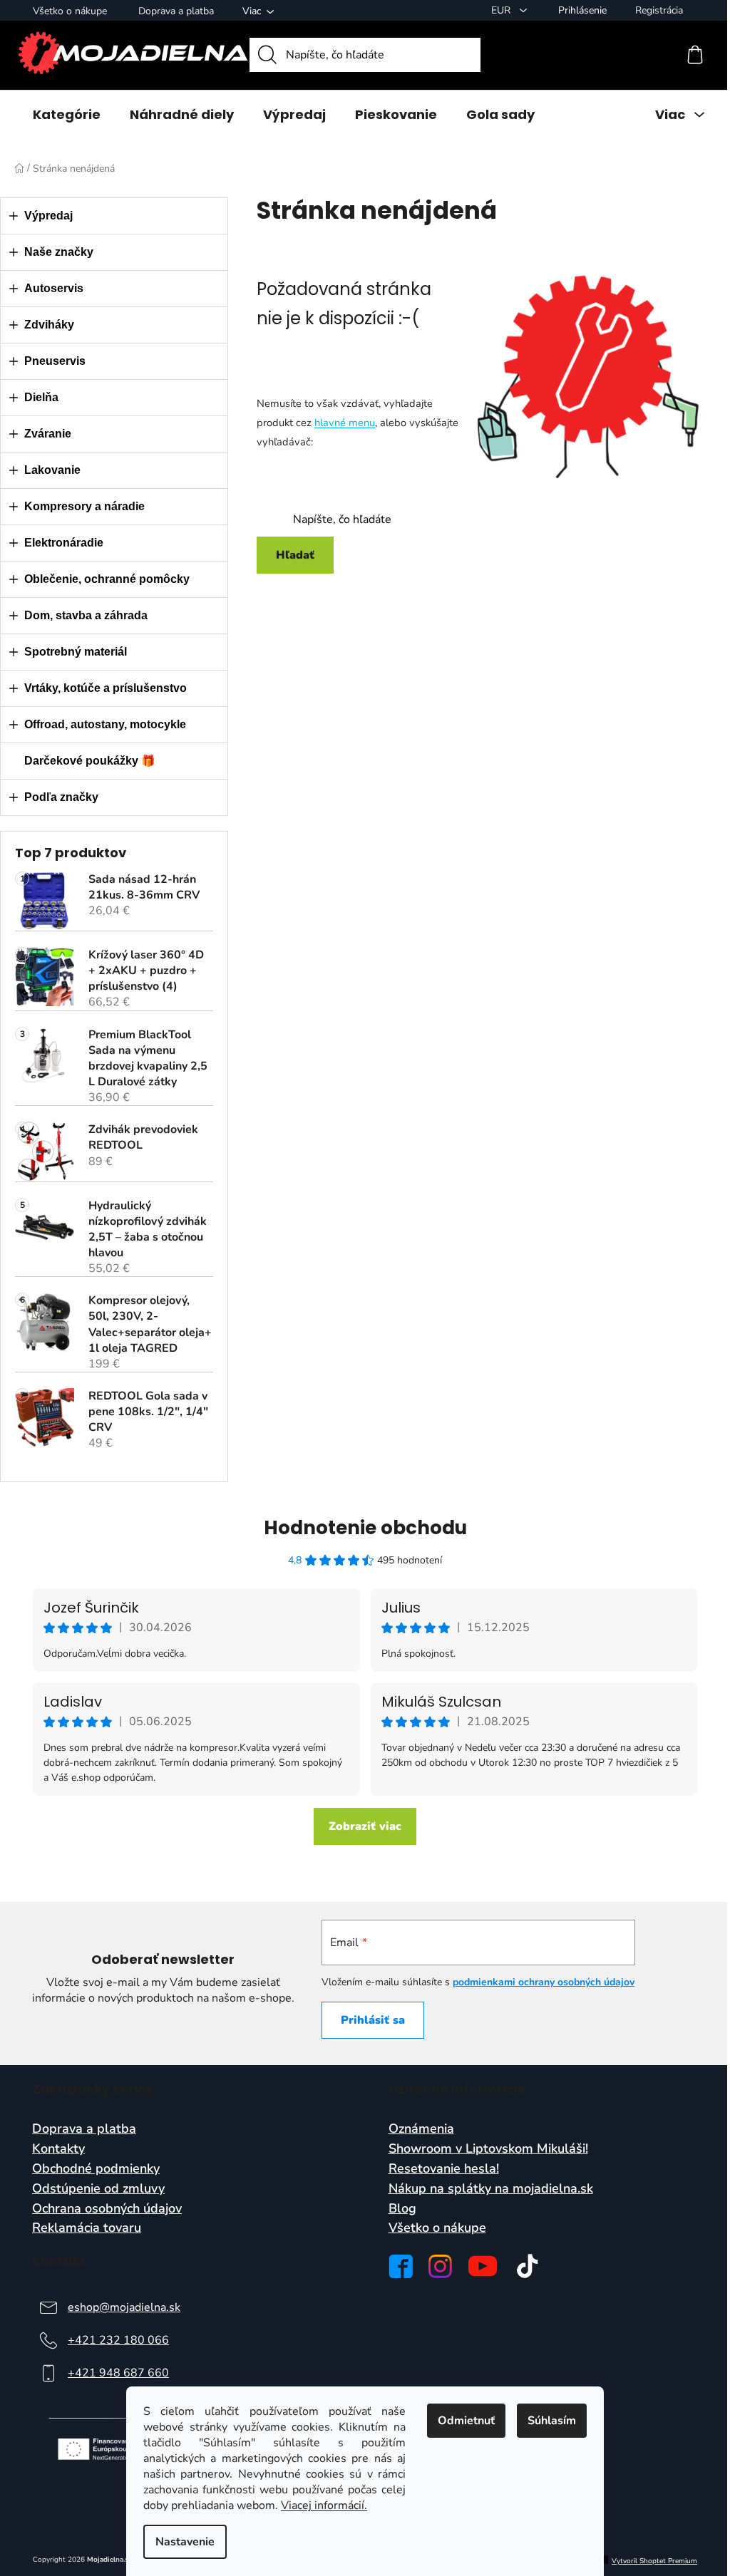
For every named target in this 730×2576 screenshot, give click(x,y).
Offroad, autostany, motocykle (105, 724)
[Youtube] (483, 2266)
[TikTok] (528, 2266)
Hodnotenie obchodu (365, 1528)
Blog (402, 2209)
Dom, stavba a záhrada (86, 615)
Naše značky (59, 252)
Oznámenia (421, 2129)
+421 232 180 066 (118, 2340)
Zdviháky (49, 325)
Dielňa (41, 397)
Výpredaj (48, 216)
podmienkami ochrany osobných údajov (544, 1982)
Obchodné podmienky (96, 2169)
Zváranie (48, 434)
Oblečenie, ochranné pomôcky (107, 579)
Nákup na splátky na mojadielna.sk (491, 2189)
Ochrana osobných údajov (107, 2209)
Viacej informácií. (324, 2505)
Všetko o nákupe (70, 11)
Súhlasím (552, 2421)
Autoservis (54, 288)
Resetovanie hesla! (444, 2169)
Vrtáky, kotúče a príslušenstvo (106, 688)
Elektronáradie (64, 543)
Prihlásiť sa (373, 2020)
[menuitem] (67, 115)
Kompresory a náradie (84, 506)
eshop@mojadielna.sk (124, 2307)
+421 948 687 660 (118, 2373)
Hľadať (295, 555)
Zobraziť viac (365, 1826)
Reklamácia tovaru (87, 2228)
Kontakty (58, 2149)
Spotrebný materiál (76, 652)
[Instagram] (440, 2266)
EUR (502, 10)
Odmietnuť (466, 2421)
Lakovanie (52, 470)
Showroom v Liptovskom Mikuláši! (488, 2149)
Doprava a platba (176, 11)
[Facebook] (401, 2266)
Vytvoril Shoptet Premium (654, 2561)
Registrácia (659, 10)
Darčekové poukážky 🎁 (90, 761)
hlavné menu (345, 423)
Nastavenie (185, 2542)
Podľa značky (61, 797)
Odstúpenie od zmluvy (98, 2189)
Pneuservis (55, 361)
